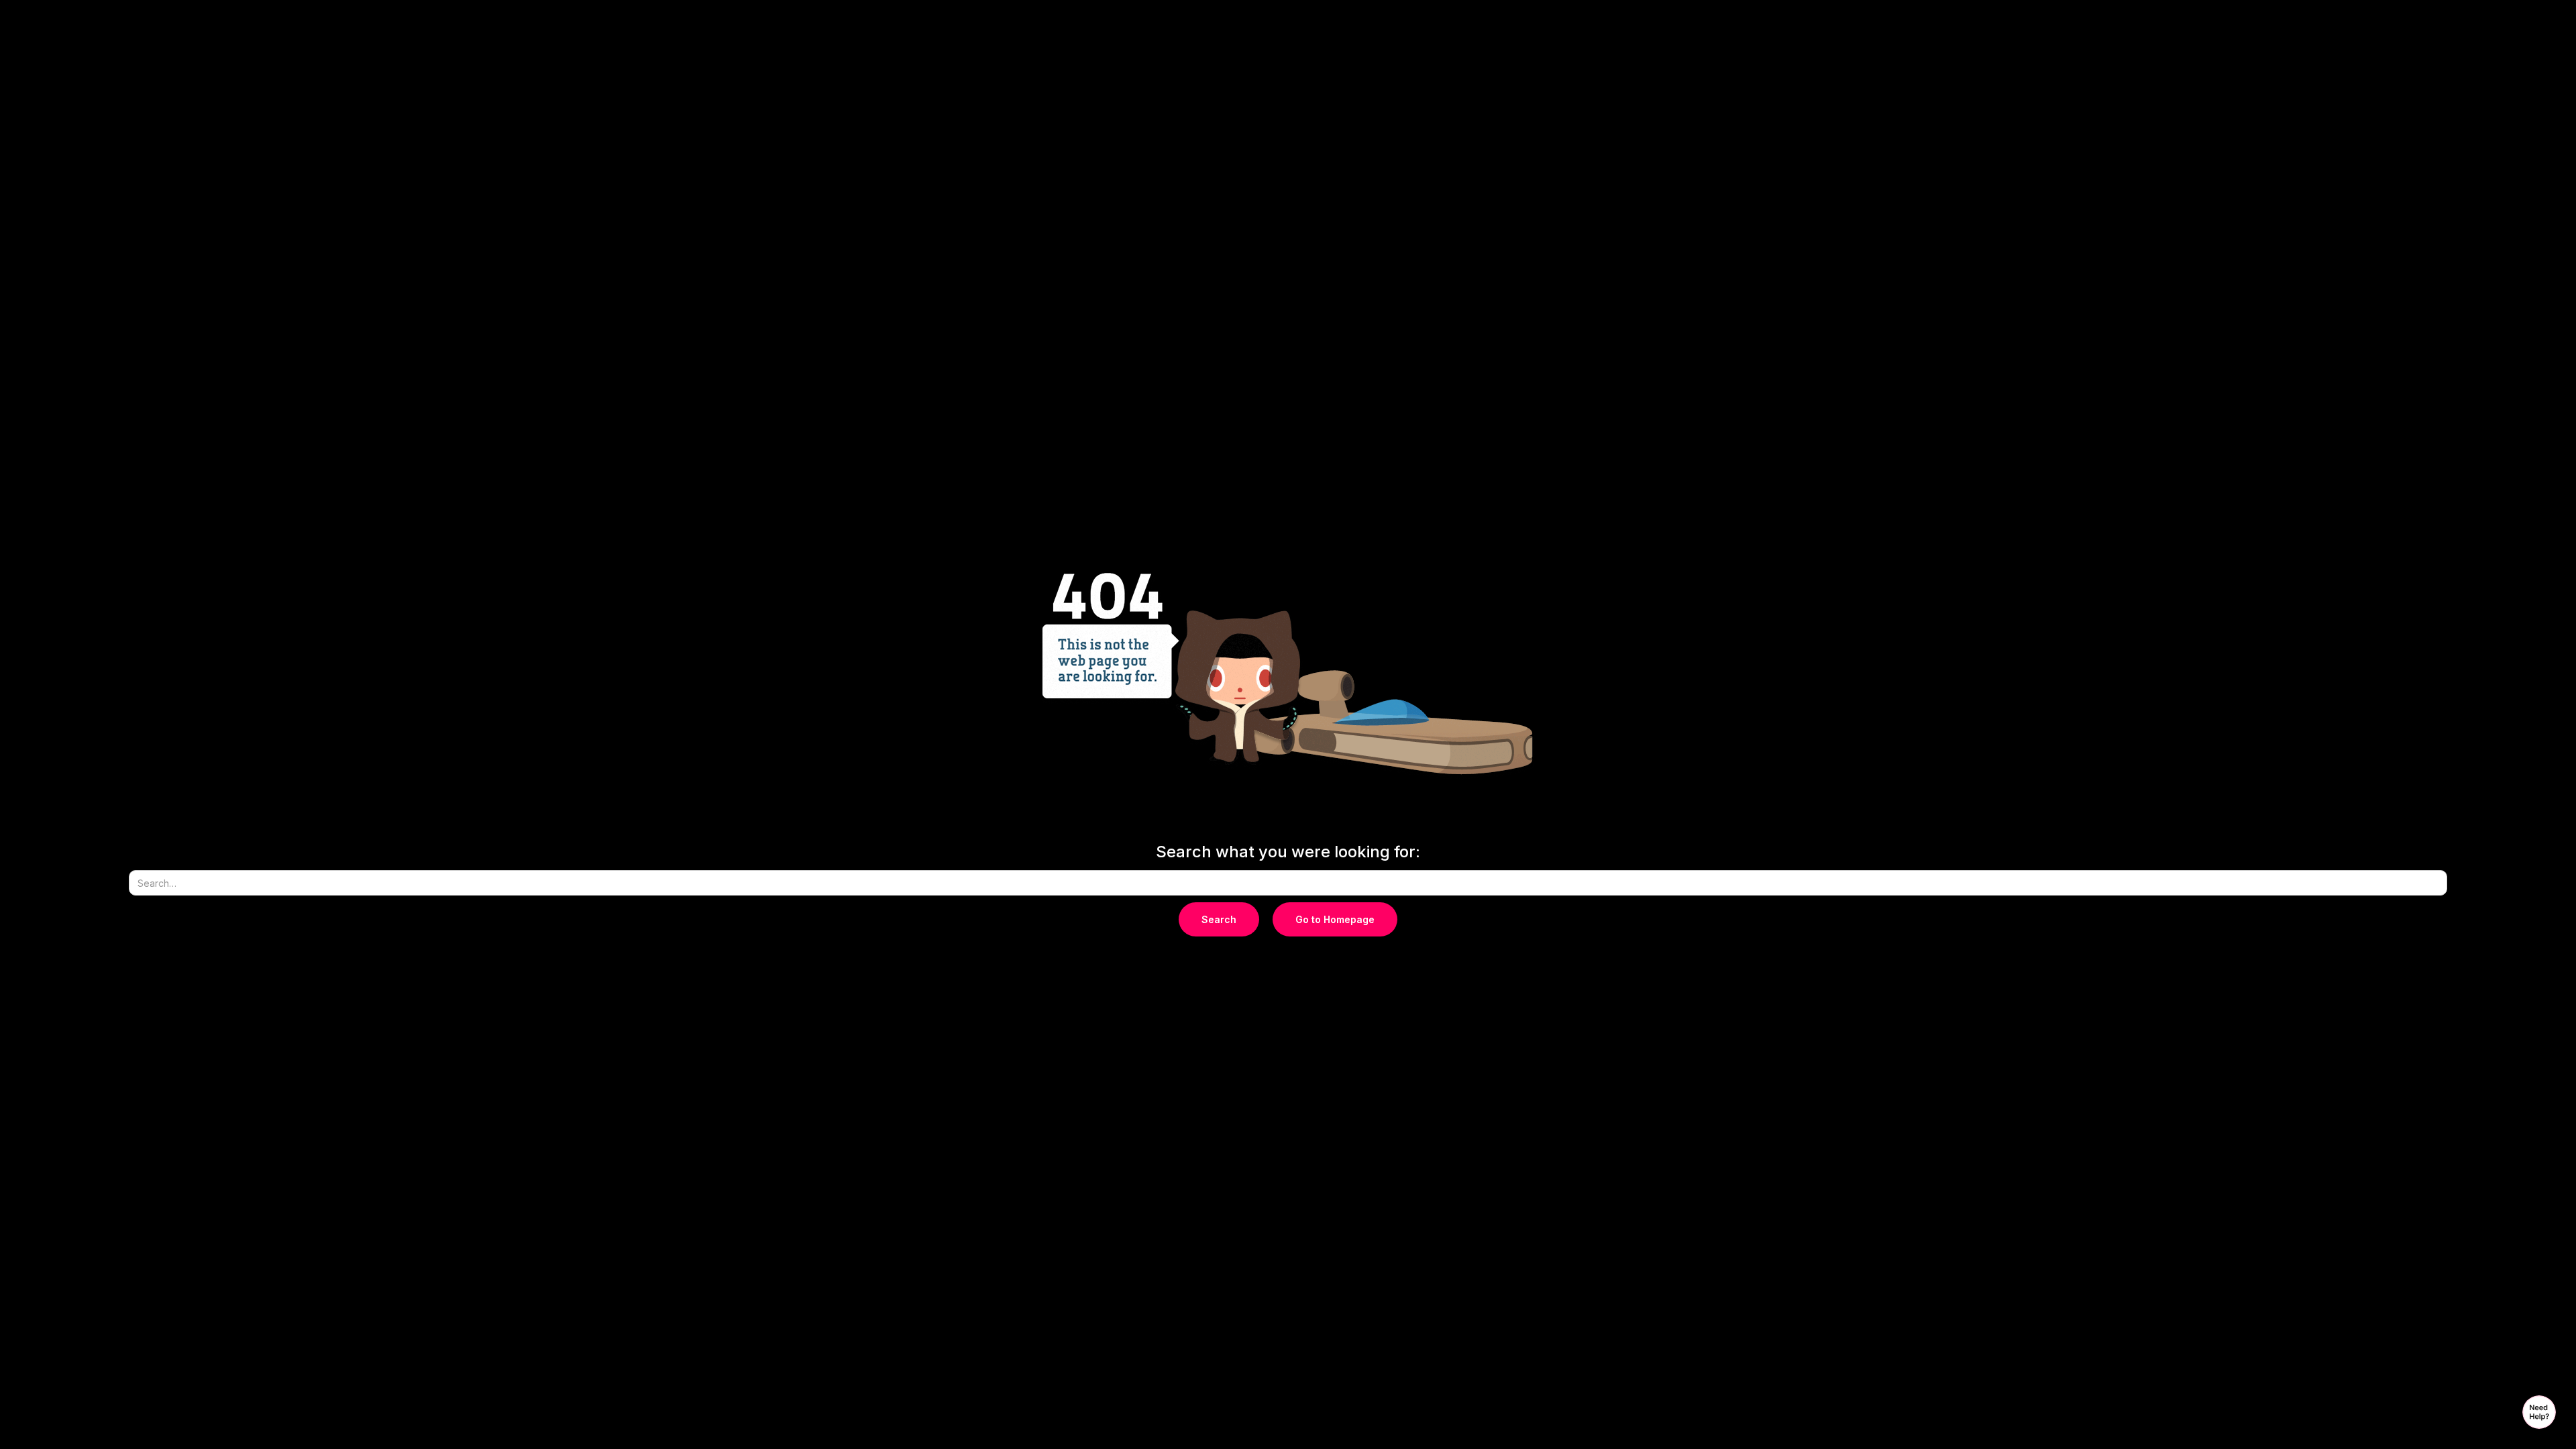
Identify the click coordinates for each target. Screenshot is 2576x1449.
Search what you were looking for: (1288, 852)
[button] (2539, 1412)
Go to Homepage (1335, 919)
